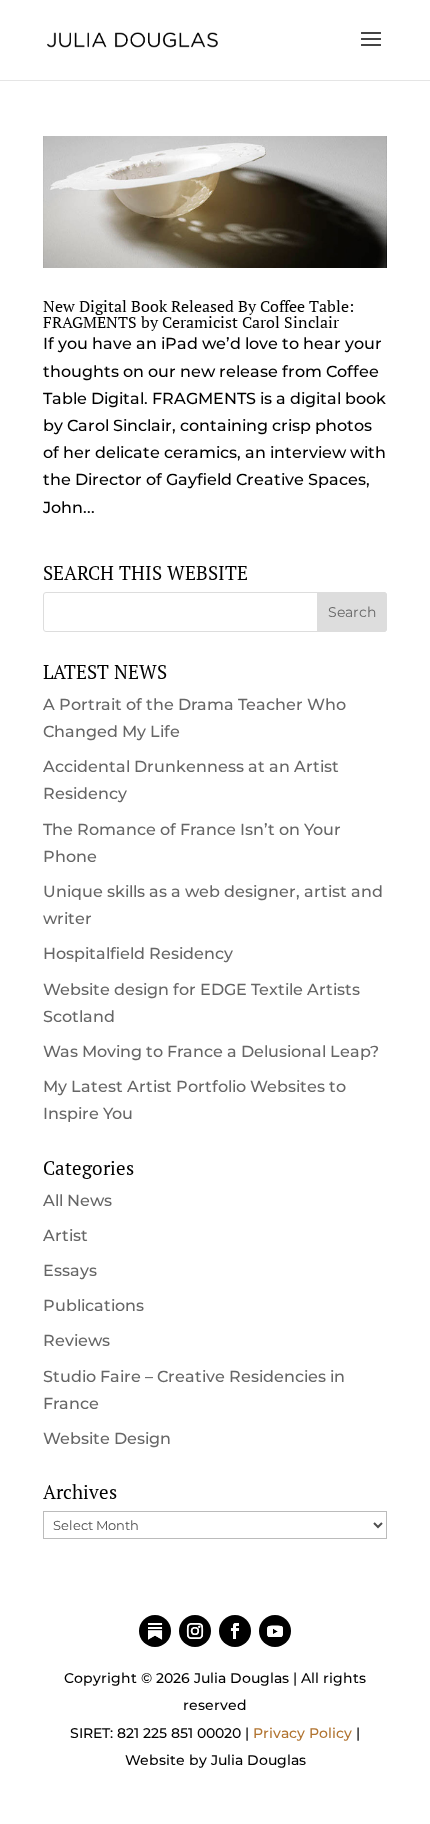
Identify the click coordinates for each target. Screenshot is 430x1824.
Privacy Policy (302, 1733)
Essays (70, 1270)
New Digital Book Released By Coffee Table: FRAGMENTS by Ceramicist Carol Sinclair (198, 314)
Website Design (107, 1438)
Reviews (76, 1340)
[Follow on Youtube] (275, 1631)
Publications (93, 1305)
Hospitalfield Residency (138, 953)
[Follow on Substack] (155, 1631)
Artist (65, 1235)
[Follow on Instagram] (195, 1631)
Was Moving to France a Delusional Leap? (211, 1051)
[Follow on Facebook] (235, 1631)
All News (77, 1200)
